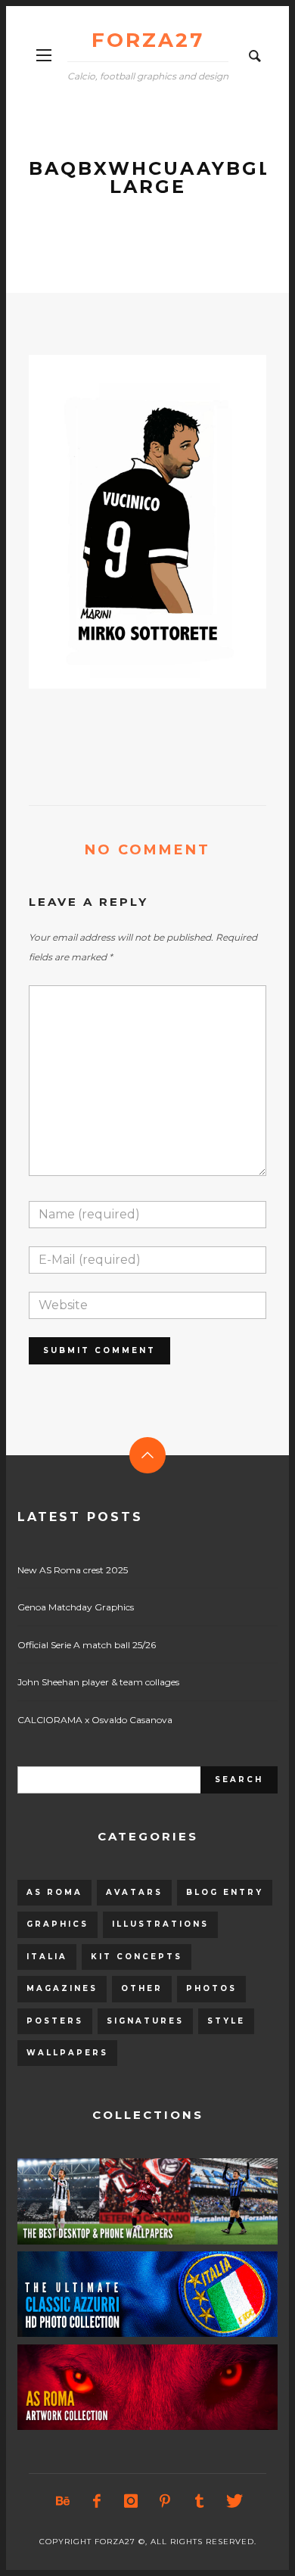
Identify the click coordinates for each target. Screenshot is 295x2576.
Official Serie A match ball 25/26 (87, 1645)
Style (226, 2021)
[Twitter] (233, 2501)
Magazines (62, 1988)
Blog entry (225, 1892)
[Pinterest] (165, 2501)
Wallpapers (67, 2053)
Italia (47, 1957)
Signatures (145, 2021)
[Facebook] (97, 2501)
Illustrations (160, 1924)
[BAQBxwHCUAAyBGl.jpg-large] (123, 521)
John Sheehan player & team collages (98, 1682)
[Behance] (63, 2501)
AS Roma (54, 1892)
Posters (55, 2021)
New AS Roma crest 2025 (73, 1570)
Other (142, 1988)
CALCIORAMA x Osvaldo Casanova (95, 1720)
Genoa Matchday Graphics (76, 1607)
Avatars (134, 1892)
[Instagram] (131, 2501)
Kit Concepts (137, 1957)
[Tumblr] (199, 2501)
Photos (211, 1988)
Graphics (57, 1924)
